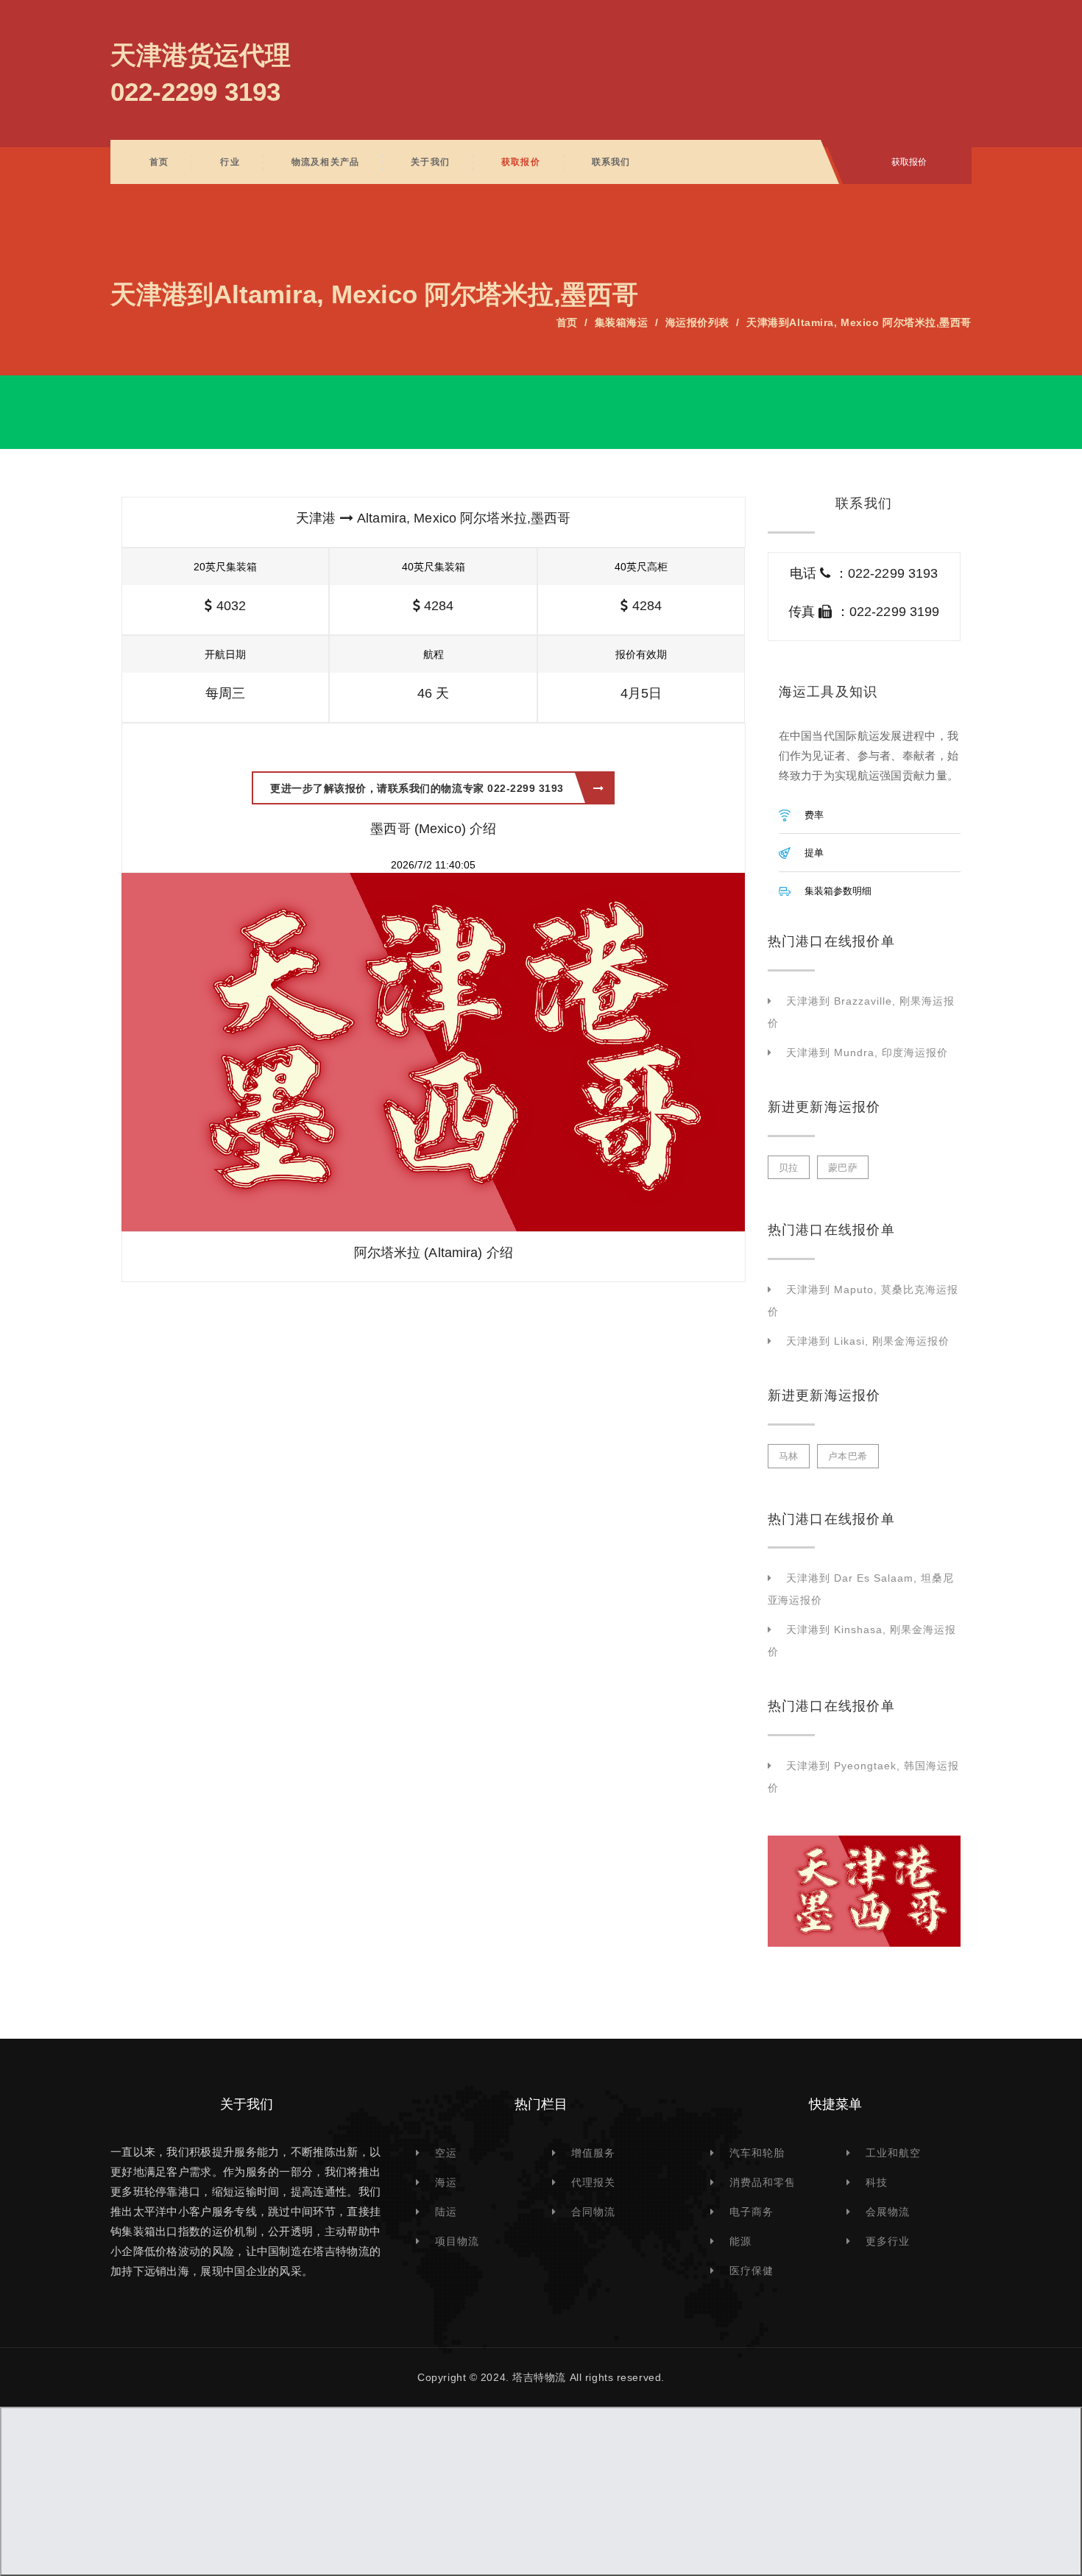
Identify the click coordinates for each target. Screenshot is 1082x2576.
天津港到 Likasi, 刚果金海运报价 (868, 1341)
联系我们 (611, 162)
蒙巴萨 (843, 1168)
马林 (789, 1456)
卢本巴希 (848, 1456)
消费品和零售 (763, 2182)
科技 (877, 2182)
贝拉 (789, 1168)
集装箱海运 (622, 322)
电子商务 (752, 2212)
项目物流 (457, 2241)
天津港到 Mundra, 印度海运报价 (867, 1052)
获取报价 (521, 162)
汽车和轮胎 (757, 2153)
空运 (446, 2153)
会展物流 (888, 2212)
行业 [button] (230, 162)
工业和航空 (893, 2153)
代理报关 (593, 2182)
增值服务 (593, 2153)
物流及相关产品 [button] (325, 162)
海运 (446, 2182)
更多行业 (888, 2241)
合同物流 (593, 2212)
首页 (159, 162)
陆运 (446, 2212)
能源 (740, 2241)
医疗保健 (752, 2271)
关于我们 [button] (430, 162)
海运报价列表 (697, 322)
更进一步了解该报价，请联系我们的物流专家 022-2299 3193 (417, 788)
